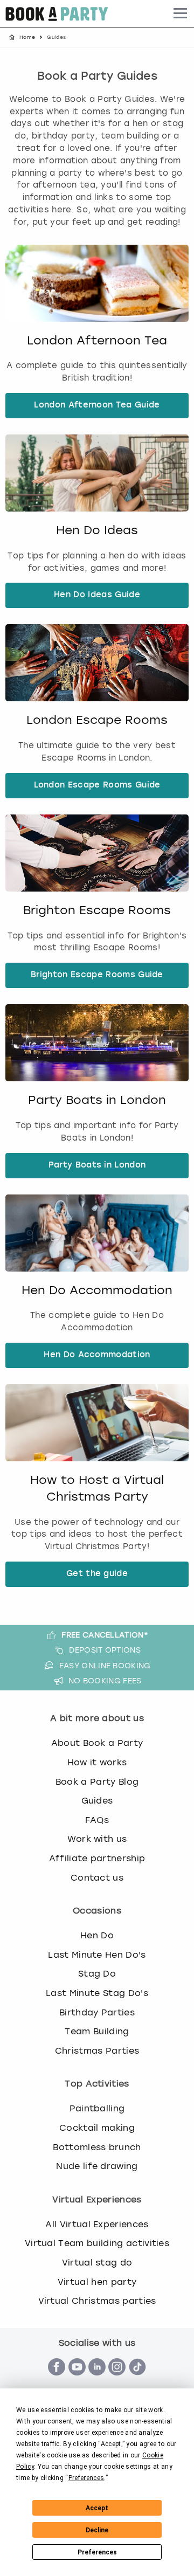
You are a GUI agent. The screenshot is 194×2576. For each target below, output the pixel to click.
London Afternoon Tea (97, 340)
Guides (97, 1801)
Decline (97, 2530)
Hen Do (97, 1935)
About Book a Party (97, 1743)
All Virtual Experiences (97, 2224)
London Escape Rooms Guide (97, 786)
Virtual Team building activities (97, 2243)
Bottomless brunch (97, 2147)
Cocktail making (97, 2128)
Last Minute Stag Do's (97, 1993)
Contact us (97, 1878)
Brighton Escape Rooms (97, 910)
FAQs (97, 1820)
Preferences (97, 2552)
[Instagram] (117, 2381)
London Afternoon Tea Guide (97, 406)
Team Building (97, 2031)
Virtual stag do (97, 2263)
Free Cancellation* (105, 1635)
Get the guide (97, 1574)
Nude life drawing (97, 2166)
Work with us (97, 1839)
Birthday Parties (97, 2012)
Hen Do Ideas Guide (97, 595)
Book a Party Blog (97, 1782)
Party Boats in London (97, 1100)
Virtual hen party (97, 2282)
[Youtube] (77, 2381)
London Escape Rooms (97, 720)
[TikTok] (137, 2381)
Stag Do (97, 1974)
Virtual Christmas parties (97, 2301)
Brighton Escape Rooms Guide (97, 975)
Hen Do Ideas (97, 530)
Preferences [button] (86, 2478)
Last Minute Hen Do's (97, 1955)
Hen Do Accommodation (97, 1290)
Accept (97, 2508)
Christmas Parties (97, 2051)
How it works (97, 1762)
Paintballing (97, 2108)
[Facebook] (57, 2381)
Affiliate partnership (97, 1858)
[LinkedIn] (97, 2381)
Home (27, 37)
